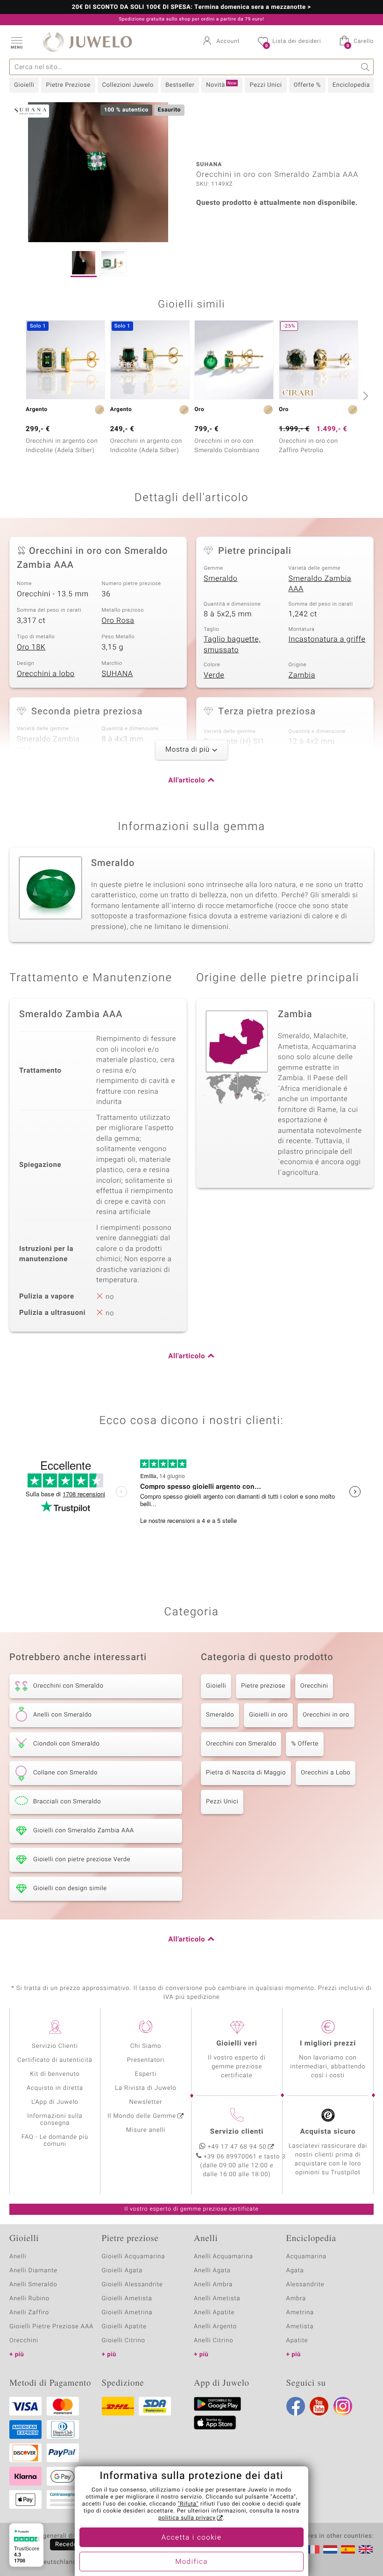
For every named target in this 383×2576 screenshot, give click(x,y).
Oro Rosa (118, 621)
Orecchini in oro (326, 1715)
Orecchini (314, 1686)
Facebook (296, 2406)
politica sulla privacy (187, 2518)
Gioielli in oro (268, 1715)
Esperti (146, 2074)
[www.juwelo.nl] (330, 2549)
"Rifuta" (188, 2504)
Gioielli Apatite (124, 2327)
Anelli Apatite (214, 2313)
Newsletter (146, 2102)
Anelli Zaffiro (29, 2313)
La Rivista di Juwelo (145, 2088)
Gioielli (24, 85)
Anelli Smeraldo (33, 2285)
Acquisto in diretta (55, 2088)
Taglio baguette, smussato (232, 645)
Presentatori (146, 2060)
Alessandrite (305, 2285)
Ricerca (365, 67)
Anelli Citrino (213, 2341)
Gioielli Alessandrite (132, 2285)
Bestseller (180, 85)
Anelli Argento (215, 2327)
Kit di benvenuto (55, 2074)
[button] (16, 42)
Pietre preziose (263, 1686)
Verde (214, 675)
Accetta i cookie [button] (192, 2538)
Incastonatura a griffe (327, 639)
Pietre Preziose (68, 85)
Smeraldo (221, 579)
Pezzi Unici (266, 85)
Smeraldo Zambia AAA (320, 584)
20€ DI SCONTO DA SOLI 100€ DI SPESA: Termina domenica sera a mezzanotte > (191, 7)
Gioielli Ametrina (127, 2313)
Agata (295, 2271)
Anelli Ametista (217, 2299)
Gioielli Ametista (127, 2299)
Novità (221, 85)
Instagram (343, 2406)
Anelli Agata (212, 2271)
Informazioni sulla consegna (55, 2120)
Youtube (319, 2406)
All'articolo (187, 781)
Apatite (297, 2341)
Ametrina (300, 2313)
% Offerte (305, 1744)
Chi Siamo (146, 2046)
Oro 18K (31, 647)
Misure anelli (146, 2130)
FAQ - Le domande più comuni (55, 2141)
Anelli (18, 2257)
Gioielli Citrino (124, 2341)
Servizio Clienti (55, 2046)
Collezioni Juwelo (128, 85)
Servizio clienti (237, 2132)
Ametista (300, 2327)
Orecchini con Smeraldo (241, 1744)
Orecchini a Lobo (326, 1773)
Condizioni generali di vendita (53, 2536)
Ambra (296, 2299)
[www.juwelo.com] (366, 2549)
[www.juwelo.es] (348, 2549)
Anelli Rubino (29, 2299)
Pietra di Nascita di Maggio (246, 1773)
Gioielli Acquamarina (134, 2257)
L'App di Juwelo (55, 2102)
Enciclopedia (351, 85)
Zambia (302, 675)
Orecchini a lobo (46, 674)
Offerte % (307, 85)
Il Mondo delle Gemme (142, 2116)
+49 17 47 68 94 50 (237, 2147)
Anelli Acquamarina (223, 2257)
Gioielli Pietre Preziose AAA (51, 2327)
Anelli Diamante (33, 2271)
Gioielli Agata (122, 2271)
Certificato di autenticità (55, 2060)
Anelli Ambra (213, 2285)
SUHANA (117, 674)
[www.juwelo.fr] (312, 2549)
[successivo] (364, 396)
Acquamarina (306, 2257)
